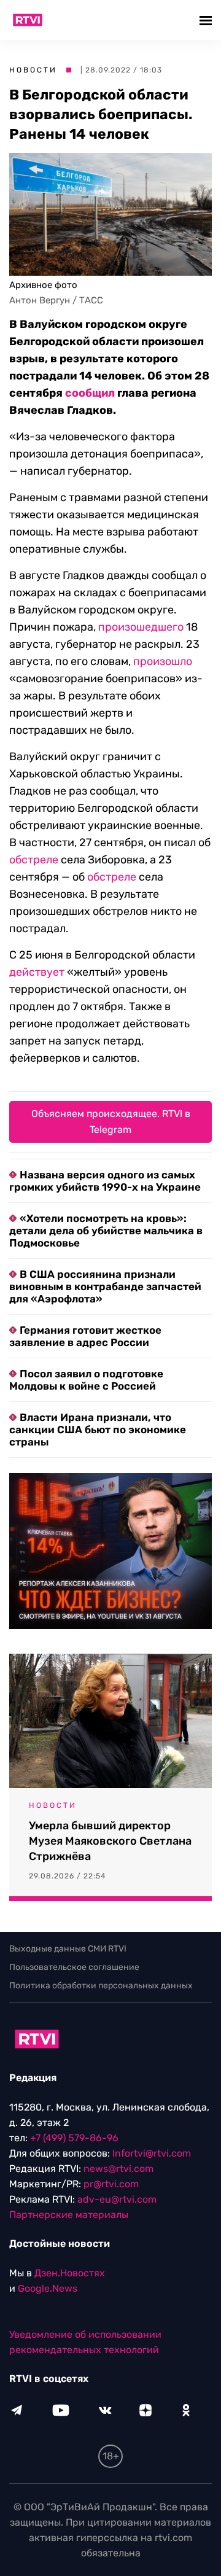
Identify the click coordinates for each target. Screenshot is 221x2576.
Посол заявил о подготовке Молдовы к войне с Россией (86, 1380)
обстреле (34, 860)
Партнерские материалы (69, 2215)
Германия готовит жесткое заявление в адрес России (85, 1336)
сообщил (90, 393)
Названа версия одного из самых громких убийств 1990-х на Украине (105, 1181)
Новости (33, 70)
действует (37, 972)
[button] (207, 20)
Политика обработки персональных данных (101, 1986)
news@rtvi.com (118, 2169)
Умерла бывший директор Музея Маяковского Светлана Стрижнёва (110, 1841)
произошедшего (141, 627)
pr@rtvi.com (111, 2184)
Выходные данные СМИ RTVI (68, 1949)
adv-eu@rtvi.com (117, 2199)
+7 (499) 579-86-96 (74, 2138)
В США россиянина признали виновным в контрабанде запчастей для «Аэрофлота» (105, 1286)
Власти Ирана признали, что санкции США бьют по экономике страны (98, 1430)
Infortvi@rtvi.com (152, 2153)
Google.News (48, 2288)
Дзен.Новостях (70, 2273)
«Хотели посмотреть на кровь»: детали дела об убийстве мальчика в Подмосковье (106, 1231)
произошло (163, 661)
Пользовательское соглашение (74, 1967)
